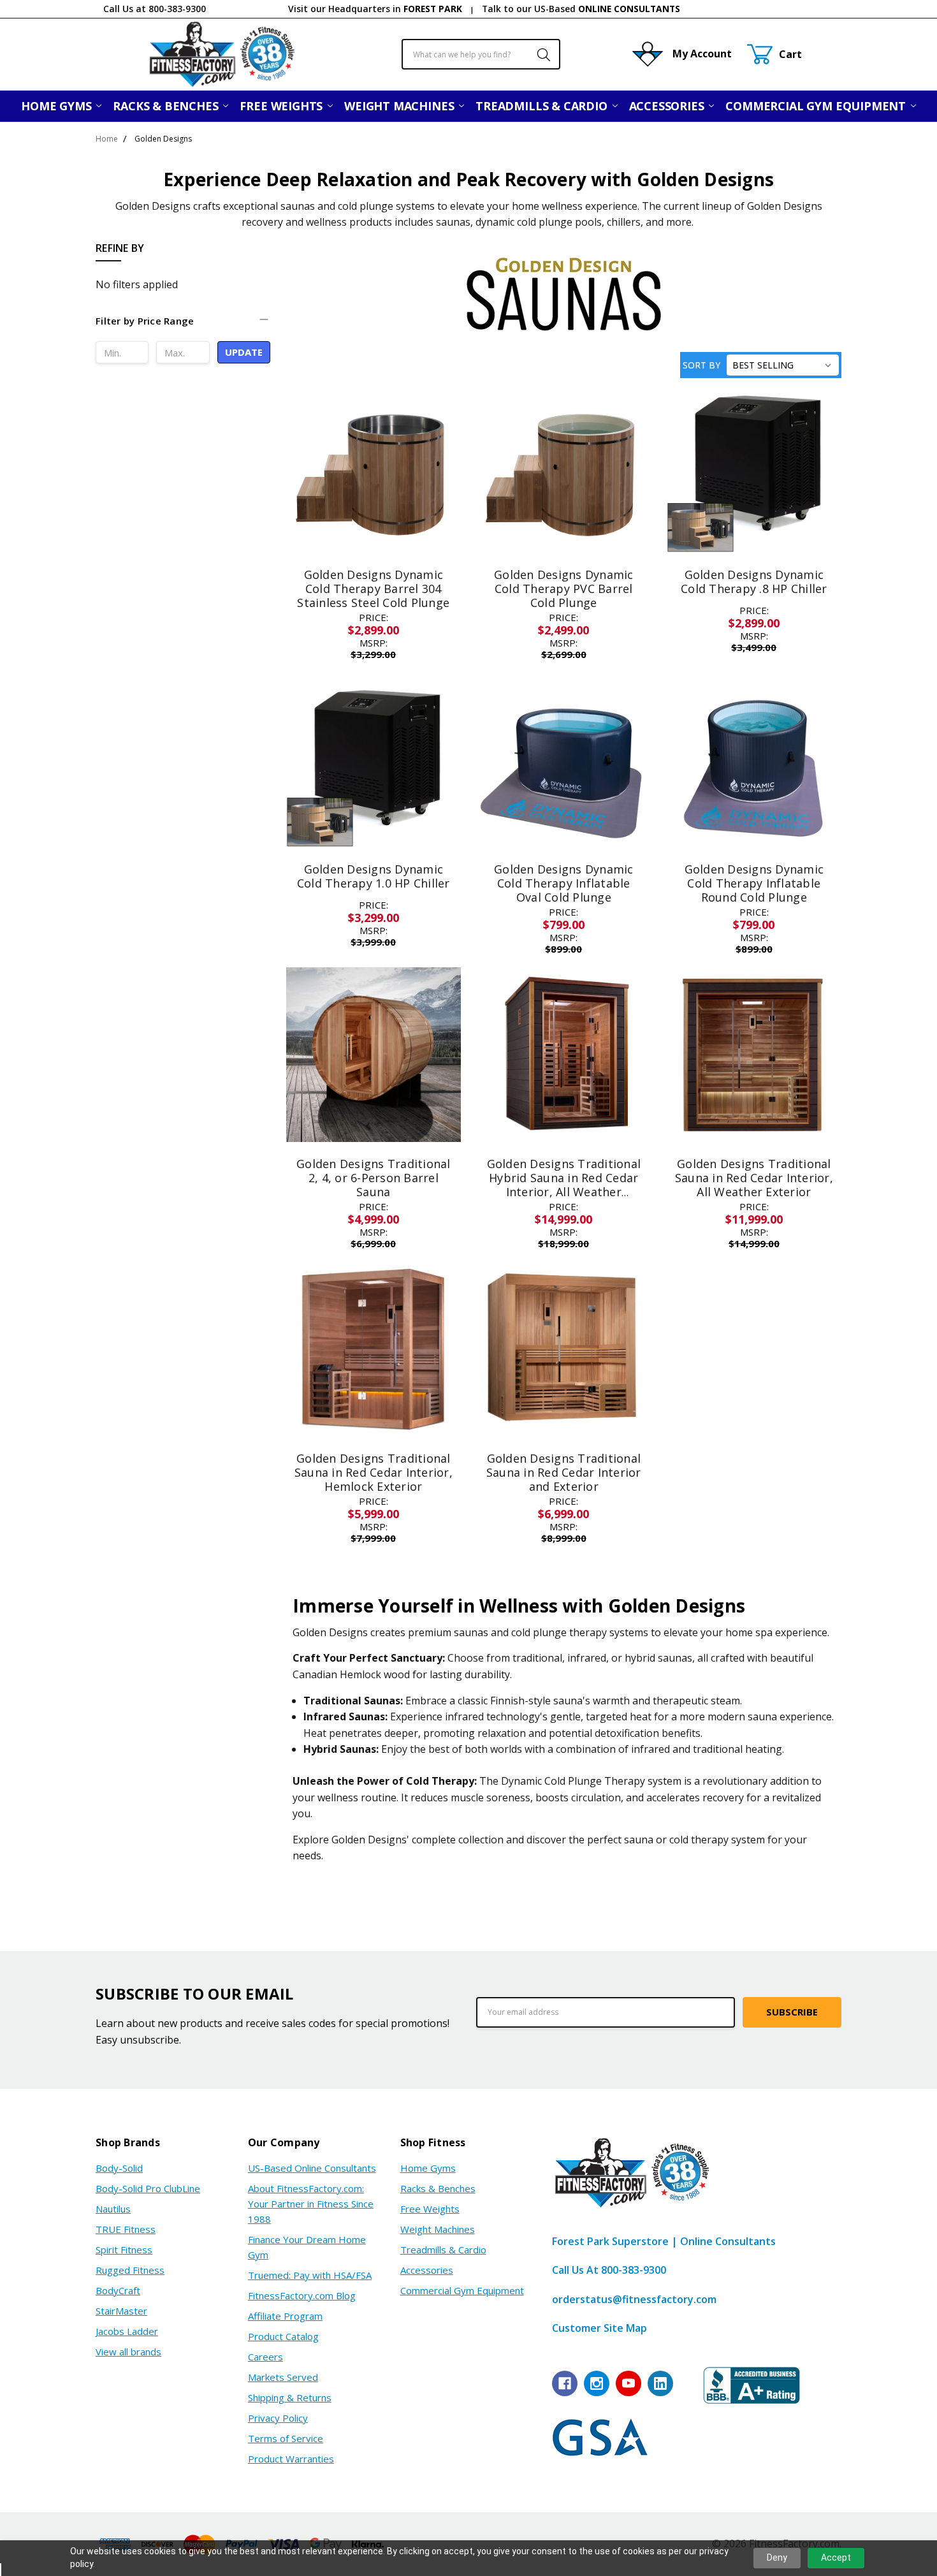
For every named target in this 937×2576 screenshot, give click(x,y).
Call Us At (609, 2270)
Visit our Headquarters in (375, 9)
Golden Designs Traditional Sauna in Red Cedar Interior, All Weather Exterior (754, 1177)
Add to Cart (754, 493)
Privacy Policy (278, 2418)
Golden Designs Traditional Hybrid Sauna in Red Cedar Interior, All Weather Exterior (564, 1184)
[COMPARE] (437, 401)
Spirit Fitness (124, 2250)
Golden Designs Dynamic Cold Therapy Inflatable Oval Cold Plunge (564, 883)
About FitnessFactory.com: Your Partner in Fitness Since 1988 (311, 2204)
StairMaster (121, 2311)
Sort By (701, 365)
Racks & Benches (167, 106)
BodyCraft (118, 2290)
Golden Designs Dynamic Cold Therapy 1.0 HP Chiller (374, 876)
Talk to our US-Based (581, 9)
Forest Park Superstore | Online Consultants (664, 2241)
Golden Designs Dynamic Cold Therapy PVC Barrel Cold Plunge (564, 588)
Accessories (668, 106)
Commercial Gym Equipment (817, 106)
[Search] (537, 54)
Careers (265, 2357)
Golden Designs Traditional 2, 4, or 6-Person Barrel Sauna (374, 1177)
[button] (183, 327)
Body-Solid (119, 2168)
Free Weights (283, 106)
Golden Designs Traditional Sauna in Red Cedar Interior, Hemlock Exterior (374, 1472)
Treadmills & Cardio (543, 106)
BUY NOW (754, 523)
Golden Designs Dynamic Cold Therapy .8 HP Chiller (754, 582)
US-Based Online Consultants (312, 2168)
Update (244, 352)
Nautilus (113, 2209)
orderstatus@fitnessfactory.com (634, 2299)
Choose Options (373, 524)
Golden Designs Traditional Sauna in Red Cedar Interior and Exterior (564, 1472)
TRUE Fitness (126, 2229)
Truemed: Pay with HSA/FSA (310, 2275)
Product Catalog (283, 2336)
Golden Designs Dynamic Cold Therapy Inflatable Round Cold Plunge (754, 883)
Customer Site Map (599, 2328)
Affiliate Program (285, 2316)
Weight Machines (401, 106)
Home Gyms (58, 106)
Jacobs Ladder (127, 2331)
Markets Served (283, 2377)
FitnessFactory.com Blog (302, 2295)
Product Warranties (291, 2459)
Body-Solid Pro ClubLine (148, 2188)
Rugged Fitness (130, 2270)
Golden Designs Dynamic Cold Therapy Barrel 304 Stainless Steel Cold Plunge (373, 588)
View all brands (128, 2352)
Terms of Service (286, 2438)
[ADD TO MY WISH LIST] (437, 421)
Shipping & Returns (290, 2397)
